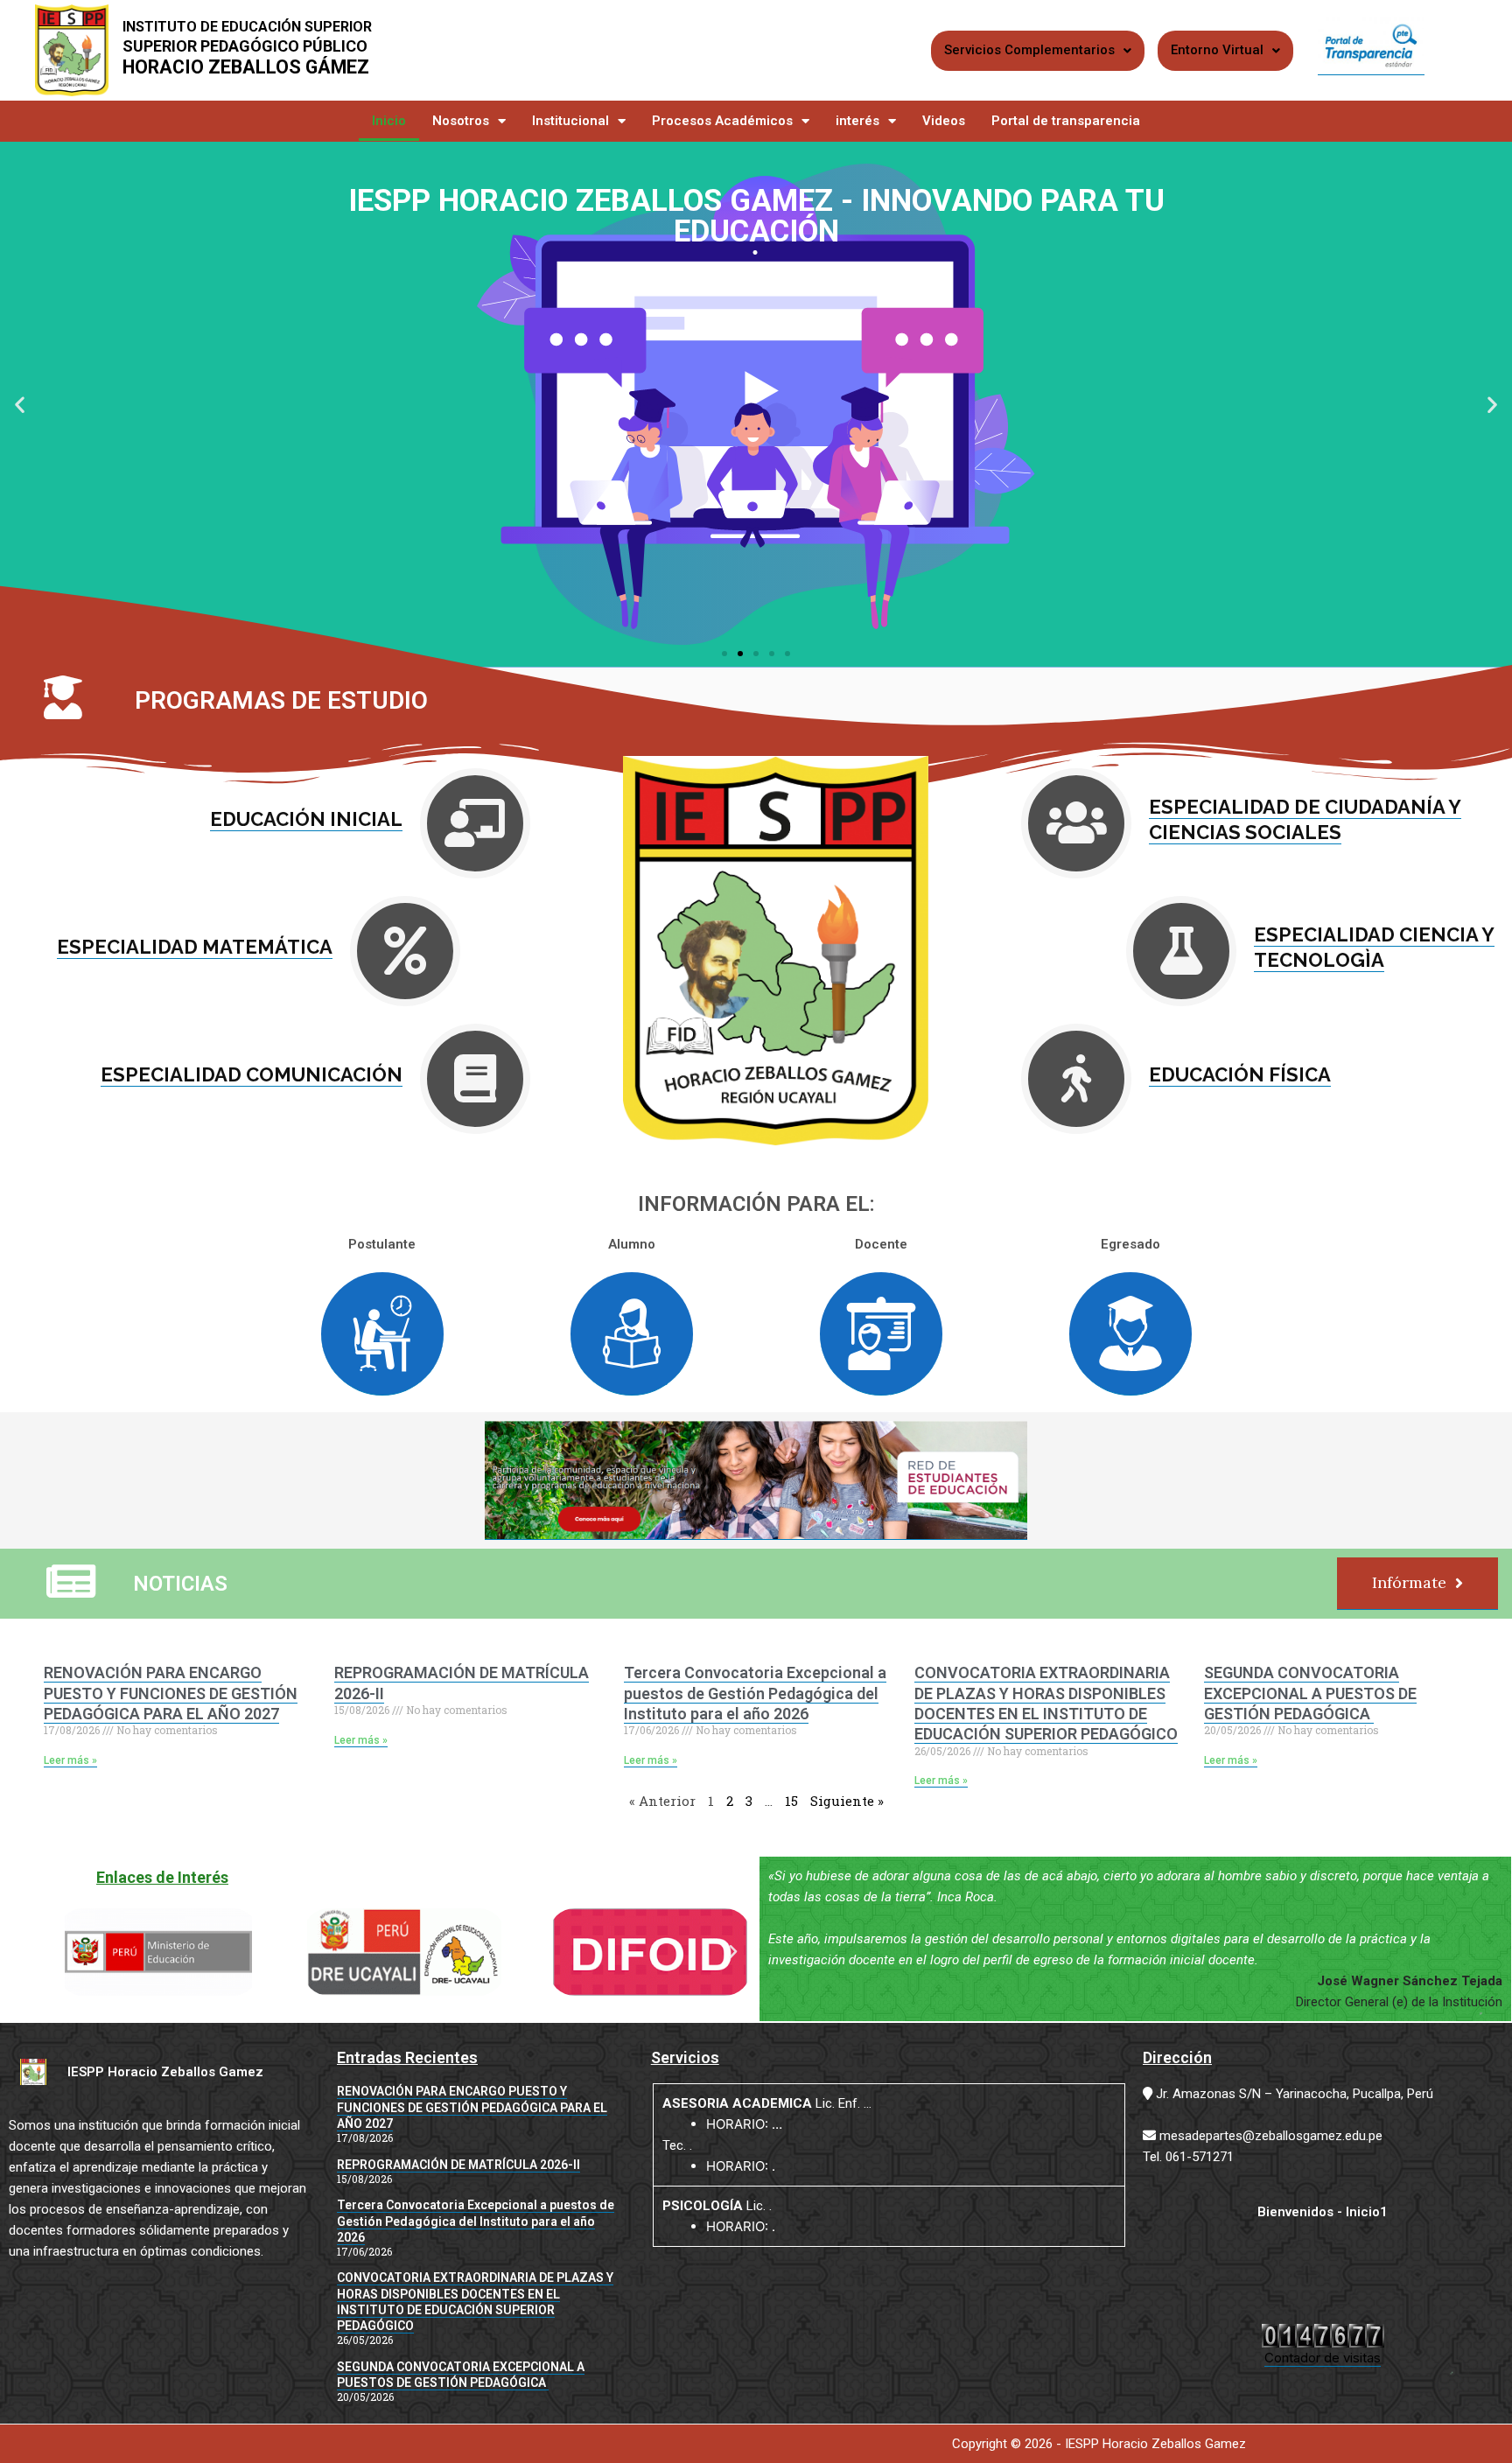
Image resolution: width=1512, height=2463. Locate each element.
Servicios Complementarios (1029, 50)
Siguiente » (847, 1801)
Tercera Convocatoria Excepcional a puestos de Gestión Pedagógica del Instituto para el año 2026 (755, 1693)
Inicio (389, 121)
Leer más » (70, 1760)
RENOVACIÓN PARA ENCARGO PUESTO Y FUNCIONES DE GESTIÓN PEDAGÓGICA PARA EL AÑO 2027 (171, 1693)
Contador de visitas (1323, 2358)
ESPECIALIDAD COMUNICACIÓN (252, 1074)
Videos (944, 121)
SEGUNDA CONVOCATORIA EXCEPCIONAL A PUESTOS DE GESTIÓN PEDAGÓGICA (1310, 1693)
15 (791, 1801)
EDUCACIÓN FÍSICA (1240, 1074)
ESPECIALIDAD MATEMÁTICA (195, 947)
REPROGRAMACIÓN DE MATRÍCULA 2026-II (458, 2165)
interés (857, 121)
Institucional (570, 121)
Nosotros (461, 121)
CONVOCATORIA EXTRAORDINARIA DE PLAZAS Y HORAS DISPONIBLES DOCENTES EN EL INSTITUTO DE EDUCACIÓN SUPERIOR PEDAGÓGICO (1046, 1703)
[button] (20, 405)
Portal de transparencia (1066, 121)
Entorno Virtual (1217, 50)
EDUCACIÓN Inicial (306, 819)
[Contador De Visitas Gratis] (1323, 2335)
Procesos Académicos (722, 121)
